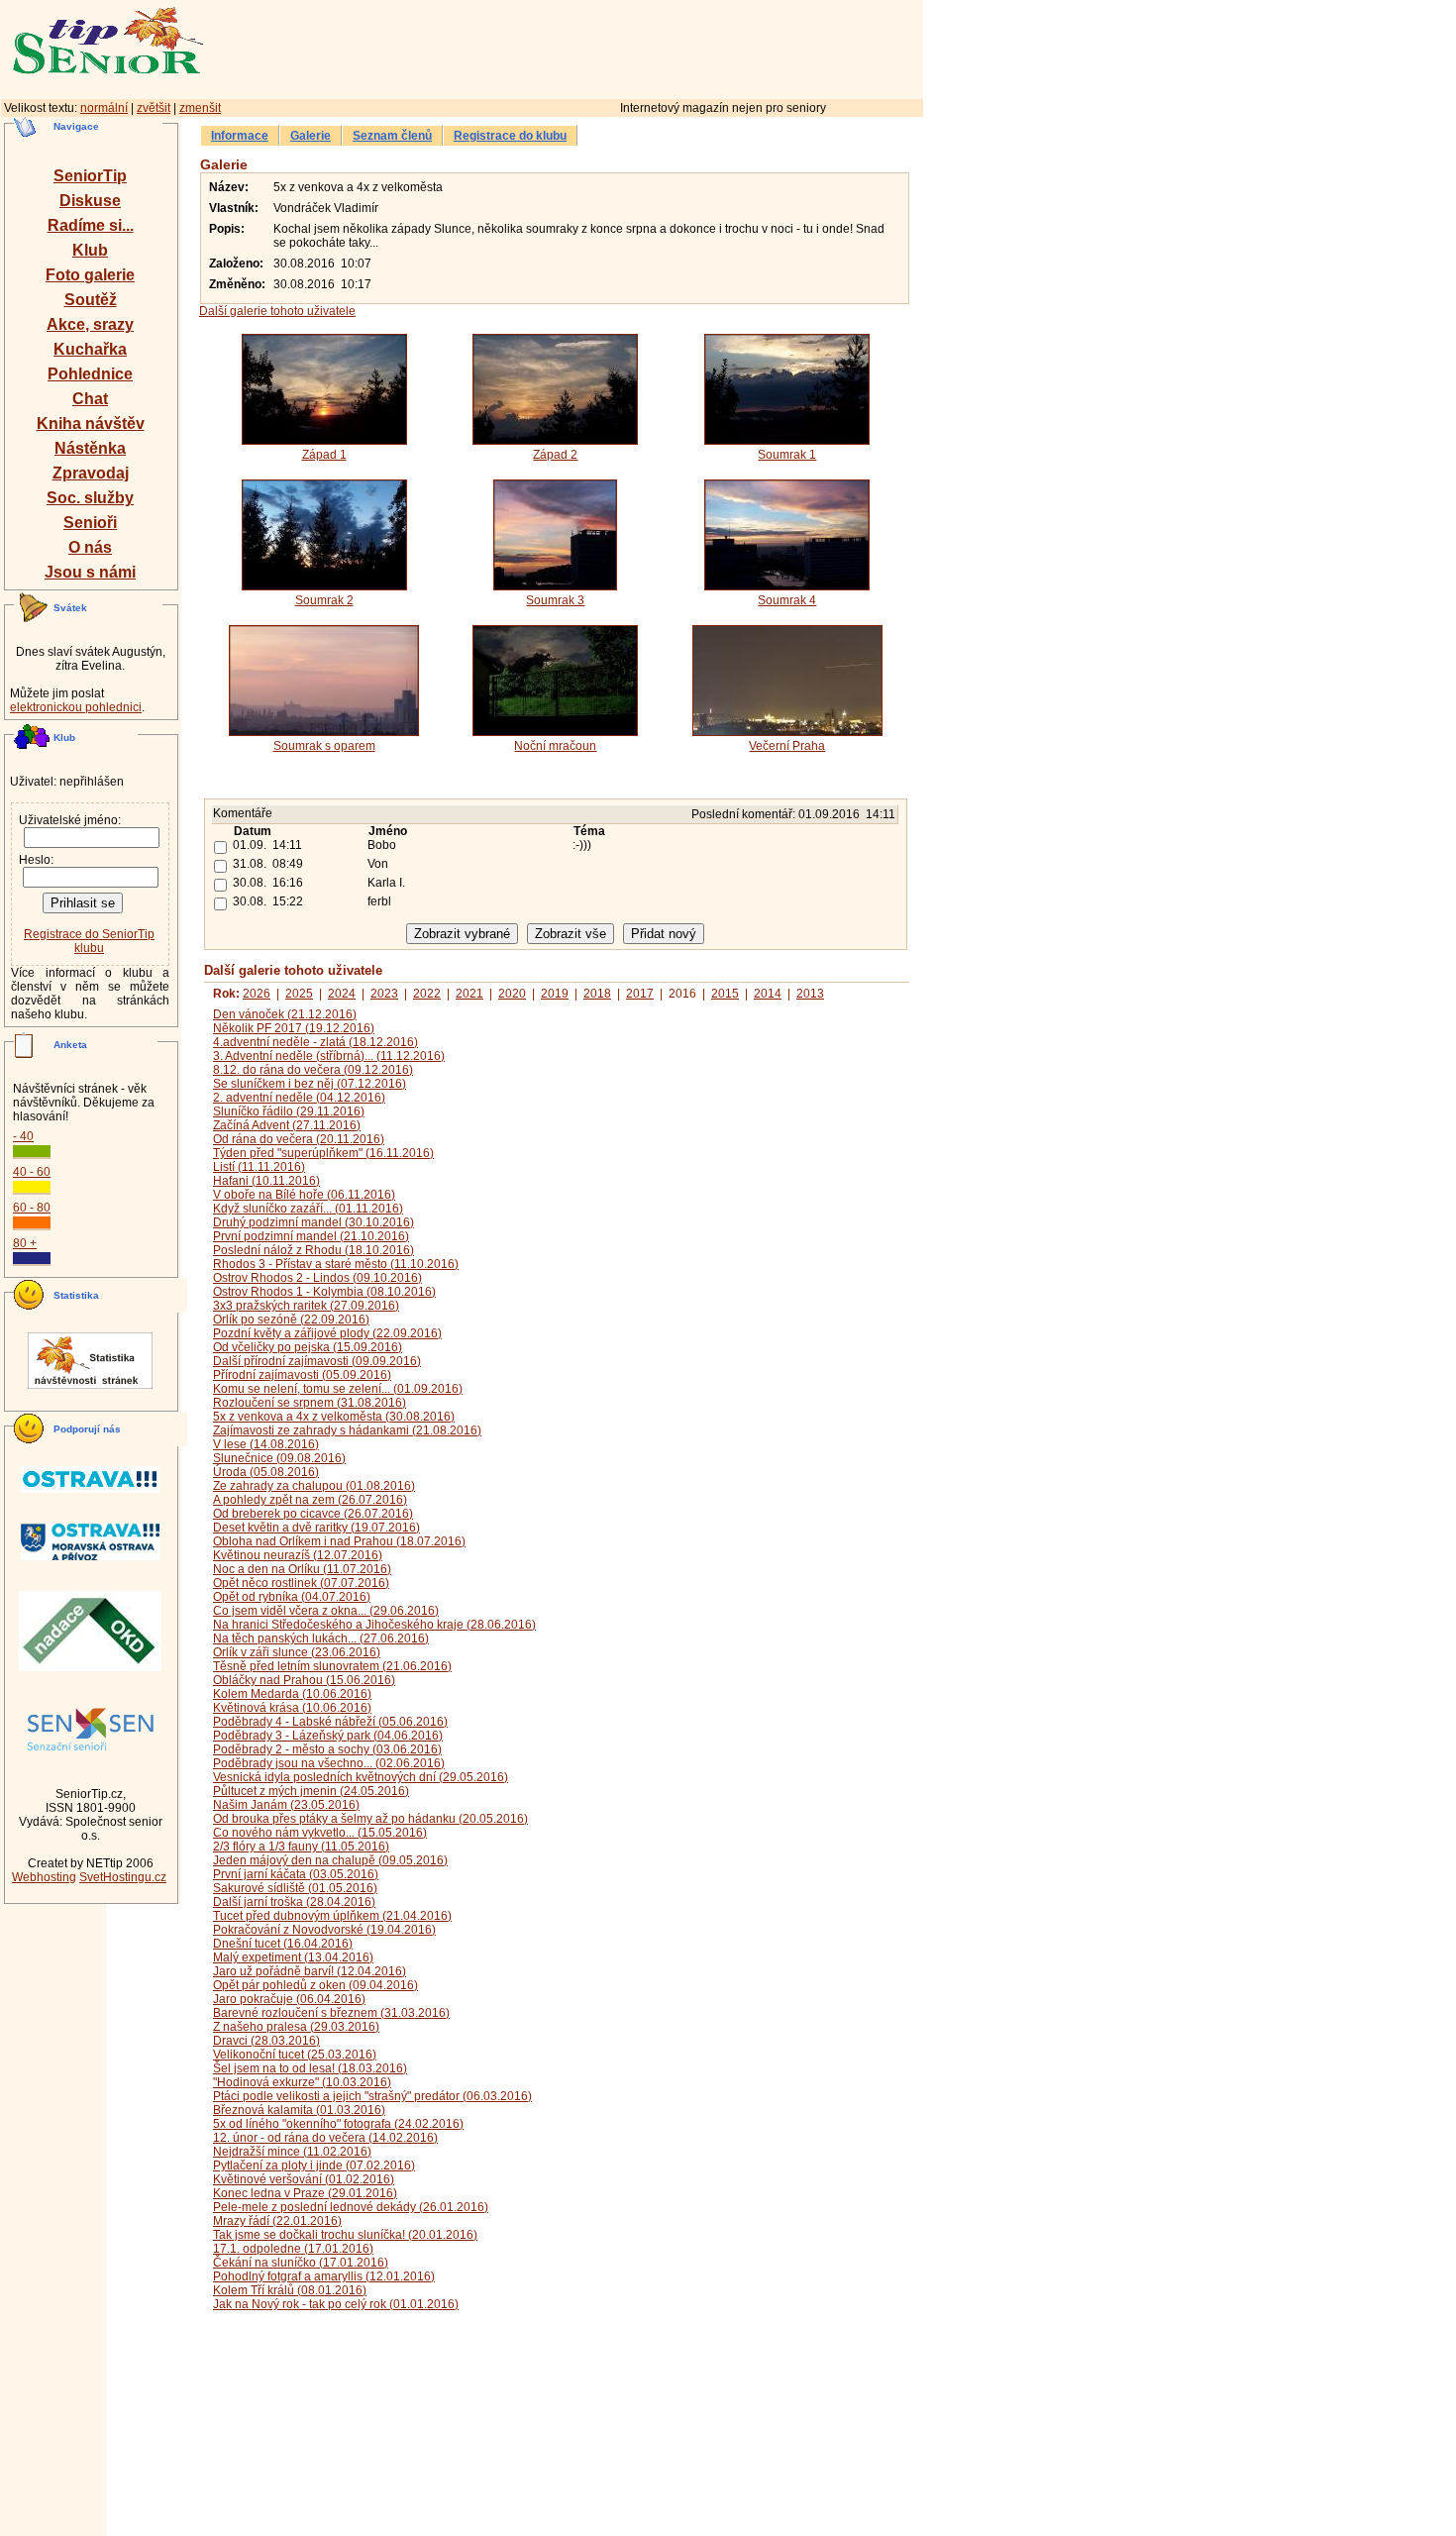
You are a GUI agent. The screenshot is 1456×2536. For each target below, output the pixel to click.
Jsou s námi (90, 572)
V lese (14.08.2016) (266, 1444)
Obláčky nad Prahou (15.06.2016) (304, 1680)
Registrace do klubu (510, 136)
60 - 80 (32, 1208)
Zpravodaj (91, 473)
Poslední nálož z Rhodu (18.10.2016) (313, 1250)
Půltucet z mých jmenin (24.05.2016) (311, 1791)
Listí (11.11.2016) (259, 1167)
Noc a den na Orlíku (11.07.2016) (302, 1569)
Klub (90, 250)
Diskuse (90, 201)
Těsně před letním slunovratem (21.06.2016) (332, 1666)
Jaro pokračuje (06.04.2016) (289, 1999)
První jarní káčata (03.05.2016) (296, 1874)
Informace (240, 136)
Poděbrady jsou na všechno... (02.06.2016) (329, 1763)
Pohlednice (90, 374)
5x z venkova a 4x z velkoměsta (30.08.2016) (334, 1417)
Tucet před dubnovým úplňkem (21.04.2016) (332, 1916)
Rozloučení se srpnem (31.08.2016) (310, 1403)
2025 (299, 994)
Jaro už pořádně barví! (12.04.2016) (310, 1971)
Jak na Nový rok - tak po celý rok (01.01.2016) (336, 2304)
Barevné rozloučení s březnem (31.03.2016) (331, 2013)
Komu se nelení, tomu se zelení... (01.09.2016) (338, 1389)
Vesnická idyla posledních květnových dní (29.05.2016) (361, 1777)
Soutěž (91, 300)
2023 (384, 994)
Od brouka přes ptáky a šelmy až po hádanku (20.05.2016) (370, 1819)
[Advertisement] (649, 47)
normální (104, 108)
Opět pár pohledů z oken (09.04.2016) (315, 1985)
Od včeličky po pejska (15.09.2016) (308, 1347)
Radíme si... (91, 225)
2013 (810, 994)
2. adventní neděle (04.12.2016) (299, 1098)
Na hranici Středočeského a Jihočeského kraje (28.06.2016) (374, 1625)
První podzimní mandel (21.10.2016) (311, 1236)
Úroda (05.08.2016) (266, 1472)
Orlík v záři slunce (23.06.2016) (297, 1652)
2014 (768, 994)
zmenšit (200, 108)
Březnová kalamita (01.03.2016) (299, 2110)
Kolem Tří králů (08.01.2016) (290, 2290)
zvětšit (154, 108)
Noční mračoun (555, 746)
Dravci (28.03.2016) (266, 2041)
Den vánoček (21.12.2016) (285, 1014)
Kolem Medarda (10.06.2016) (292, 1694)
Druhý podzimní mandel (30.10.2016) (313, 1222)
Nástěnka (90, 448)
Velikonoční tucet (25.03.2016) (295, 2055)
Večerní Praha (787, 746)
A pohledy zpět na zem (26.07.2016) (310, 1500)
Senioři (90, 523)
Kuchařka (90, 349)
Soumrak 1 (787, 455)
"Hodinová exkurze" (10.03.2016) (302, 2082)
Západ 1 (324, 455)
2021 (469, 994)
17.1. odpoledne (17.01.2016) (293, 2249)
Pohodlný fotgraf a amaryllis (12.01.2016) (324, 2276)
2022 (427, 994)
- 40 (23, 1136)
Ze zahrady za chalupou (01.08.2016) (314, 1486)
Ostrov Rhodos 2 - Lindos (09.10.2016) (317, 1278)
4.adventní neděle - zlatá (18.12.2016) (315, 1042)
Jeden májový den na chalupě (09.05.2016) (330, 1860)
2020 (512, 994)
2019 (555, 994)
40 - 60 (32, 1172)
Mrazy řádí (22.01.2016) (277, 2221)
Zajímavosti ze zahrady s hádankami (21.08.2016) (347, 1430)
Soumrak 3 (555, 600)
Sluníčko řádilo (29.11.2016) (289, 1111)
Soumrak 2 (324, 600)
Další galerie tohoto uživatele (277, 311)
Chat (90, 399)
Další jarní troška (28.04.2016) (294, 1902)
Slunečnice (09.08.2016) (279, 1458)
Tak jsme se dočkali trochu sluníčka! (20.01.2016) (345, 2235)
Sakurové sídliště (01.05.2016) (295, 1888)
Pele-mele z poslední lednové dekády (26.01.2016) (351, 2207)
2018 (597, 994)
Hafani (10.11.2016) (266, 1181)
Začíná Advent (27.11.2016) (287, 1125)
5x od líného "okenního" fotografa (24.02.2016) (338, 2124)
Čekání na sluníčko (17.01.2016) (301, 2263)
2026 (257, 994)
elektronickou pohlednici (76, 707)
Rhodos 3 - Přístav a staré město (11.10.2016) (336, 1264)
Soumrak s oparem (324, 746)
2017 (640, 994)
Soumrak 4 (787, 600)
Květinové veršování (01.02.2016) (304, 2179)
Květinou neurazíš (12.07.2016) (298, 1555)
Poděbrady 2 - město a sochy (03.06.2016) (327, 1749)
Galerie (311, 136)
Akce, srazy (90, 324)
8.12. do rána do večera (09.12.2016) (313, 1070)
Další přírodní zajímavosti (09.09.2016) (317, 1361)
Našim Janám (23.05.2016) (286, 1805)
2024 (342, 994)
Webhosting (44, 1877)
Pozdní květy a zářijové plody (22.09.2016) (327, 1333)
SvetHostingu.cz (123, 1877)
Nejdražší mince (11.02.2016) (292, 2152)
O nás (90, 547)
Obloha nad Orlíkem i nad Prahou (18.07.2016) (339, 1541)
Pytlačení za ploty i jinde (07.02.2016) (314, 2166)
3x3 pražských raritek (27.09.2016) (306, 1306)
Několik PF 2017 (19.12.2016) (294, 1028)
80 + (25, 1243)
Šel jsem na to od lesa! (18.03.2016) (310, 2068)
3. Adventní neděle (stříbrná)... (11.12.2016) (329, 1056)
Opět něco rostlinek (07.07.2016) (301, 1583)
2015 (725, 994)
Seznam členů (392, 136)
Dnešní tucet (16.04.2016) (283, 1944)
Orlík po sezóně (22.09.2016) (291, 1320)
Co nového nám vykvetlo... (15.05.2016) (320, 1833)
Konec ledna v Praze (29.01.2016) (305, 2193)
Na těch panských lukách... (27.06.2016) (321, 1638)
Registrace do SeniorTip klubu (89, 941)
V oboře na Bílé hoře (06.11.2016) (304, 1195)
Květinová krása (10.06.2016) (292, 1708)
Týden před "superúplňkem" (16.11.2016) (323, 1153)
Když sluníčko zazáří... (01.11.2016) (308, 1209)
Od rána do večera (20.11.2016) (299, 1139)
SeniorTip (90, 176)
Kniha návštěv (91, 423)
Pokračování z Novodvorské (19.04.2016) (324, 1930)
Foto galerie (90, 275)
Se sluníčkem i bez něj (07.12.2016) (310, 1084)
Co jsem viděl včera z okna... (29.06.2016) (326, 1611)
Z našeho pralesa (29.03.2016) (296, 2027)
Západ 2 (555, 455)
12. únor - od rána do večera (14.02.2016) (325, 2138)
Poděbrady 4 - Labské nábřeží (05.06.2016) (330, 1722)
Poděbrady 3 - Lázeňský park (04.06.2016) (328, 1736)
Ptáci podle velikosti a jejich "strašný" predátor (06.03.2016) (372, 2096)
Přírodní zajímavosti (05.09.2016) (302, 1375)
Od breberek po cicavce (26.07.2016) (313, 1514)
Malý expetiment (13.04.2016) (293, 1957)
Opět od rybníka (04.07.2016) (292, 1597)
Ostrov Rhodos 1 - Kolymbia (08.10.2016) (324, 1292)
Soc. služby (90, 498)
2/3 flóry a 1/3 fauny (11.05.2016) (301, 1847)
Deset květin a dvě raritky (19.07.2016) (316, 1528)
